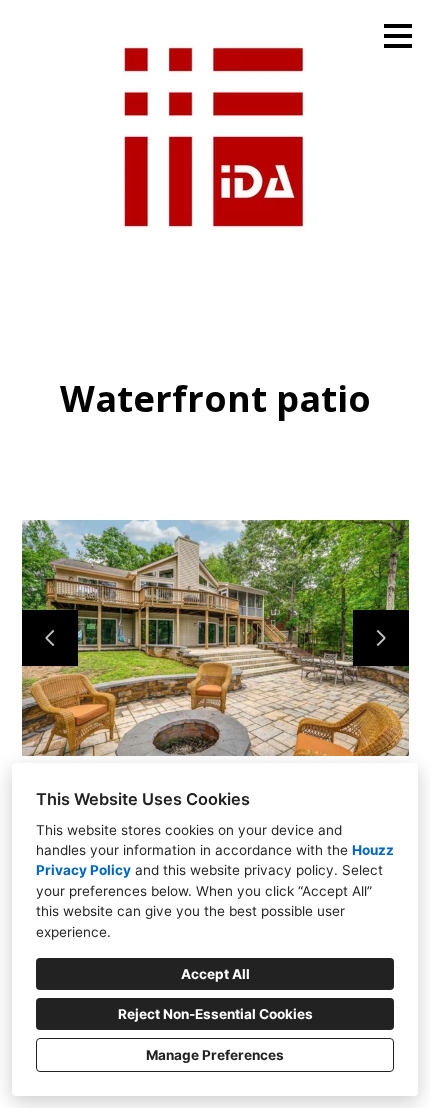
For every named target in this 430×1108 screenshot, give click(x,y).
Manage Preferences (215, 1055)
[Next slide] (381, 638)
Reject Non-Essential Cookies (215, 1014)
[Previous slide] (50, 638)
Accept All (215, 974)
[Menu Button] (398, 36)
